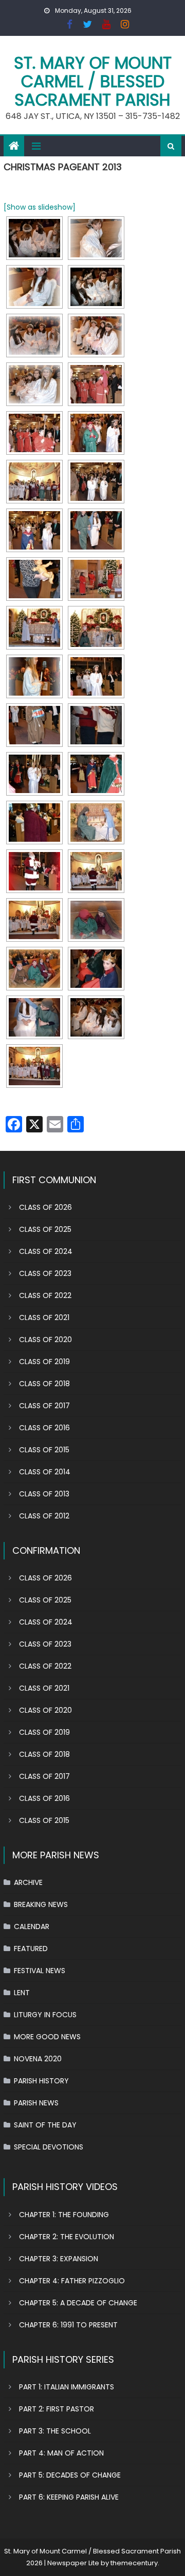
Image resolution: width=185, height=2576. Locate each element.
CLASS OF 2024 (46, 1251)
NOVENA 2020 (38, 2059)
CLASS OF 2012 (44, 1516)
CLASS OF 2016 (44, 1428)
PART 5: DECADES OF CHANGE (70, 2475)
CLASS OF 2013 (44, 1494)
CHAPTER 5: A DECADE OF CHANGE (78, 2303)
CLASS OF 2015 (44, 1450)
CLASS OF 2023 (45, 1273)
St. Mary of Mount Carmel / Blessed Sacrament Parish (93, 81)
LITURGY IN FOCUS (45, 2015)
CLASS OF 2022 (45, 1295)
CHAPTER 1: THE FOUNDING (64, 2215)
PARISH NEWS (36, 2103)
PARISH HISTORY (41, 2081)
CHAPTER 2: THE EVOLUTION (67, 2237)
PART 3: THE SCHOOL (55, 2431)
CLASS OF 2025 (45, 1229)
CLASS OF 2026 (45, 1207)
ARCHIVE (28, 1882)
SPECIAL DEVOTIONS (49, 2147)
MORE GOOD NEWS (47, 2037)
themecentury (134, 2563)
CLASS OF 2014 (45, 1472)
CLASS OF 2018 (44, 1384)
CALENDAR (32, 1926)
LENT (22, 1993)
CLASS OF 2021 (44, 1317)
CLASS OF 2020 (45, 1340)
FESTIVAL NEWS (40, 1971)
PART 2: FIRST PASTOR (57, 2409)
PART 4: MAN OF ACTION (61, 2453)
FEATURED (31, 1949)
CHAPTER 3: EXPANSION (59, 2259)
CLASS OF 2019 (44, 1362)
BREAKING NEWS (41, 1904)
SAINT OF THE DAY (45, 2125)
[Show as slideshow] (40, 207)
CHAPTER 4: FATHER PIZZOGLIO (72, 2281)
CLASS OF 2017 (44, 1406)
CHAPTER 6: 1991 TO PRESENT (68, 2325)
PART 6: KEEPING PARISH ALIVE (69, 2497)
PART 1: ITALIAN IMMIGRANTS (67, 2387)
